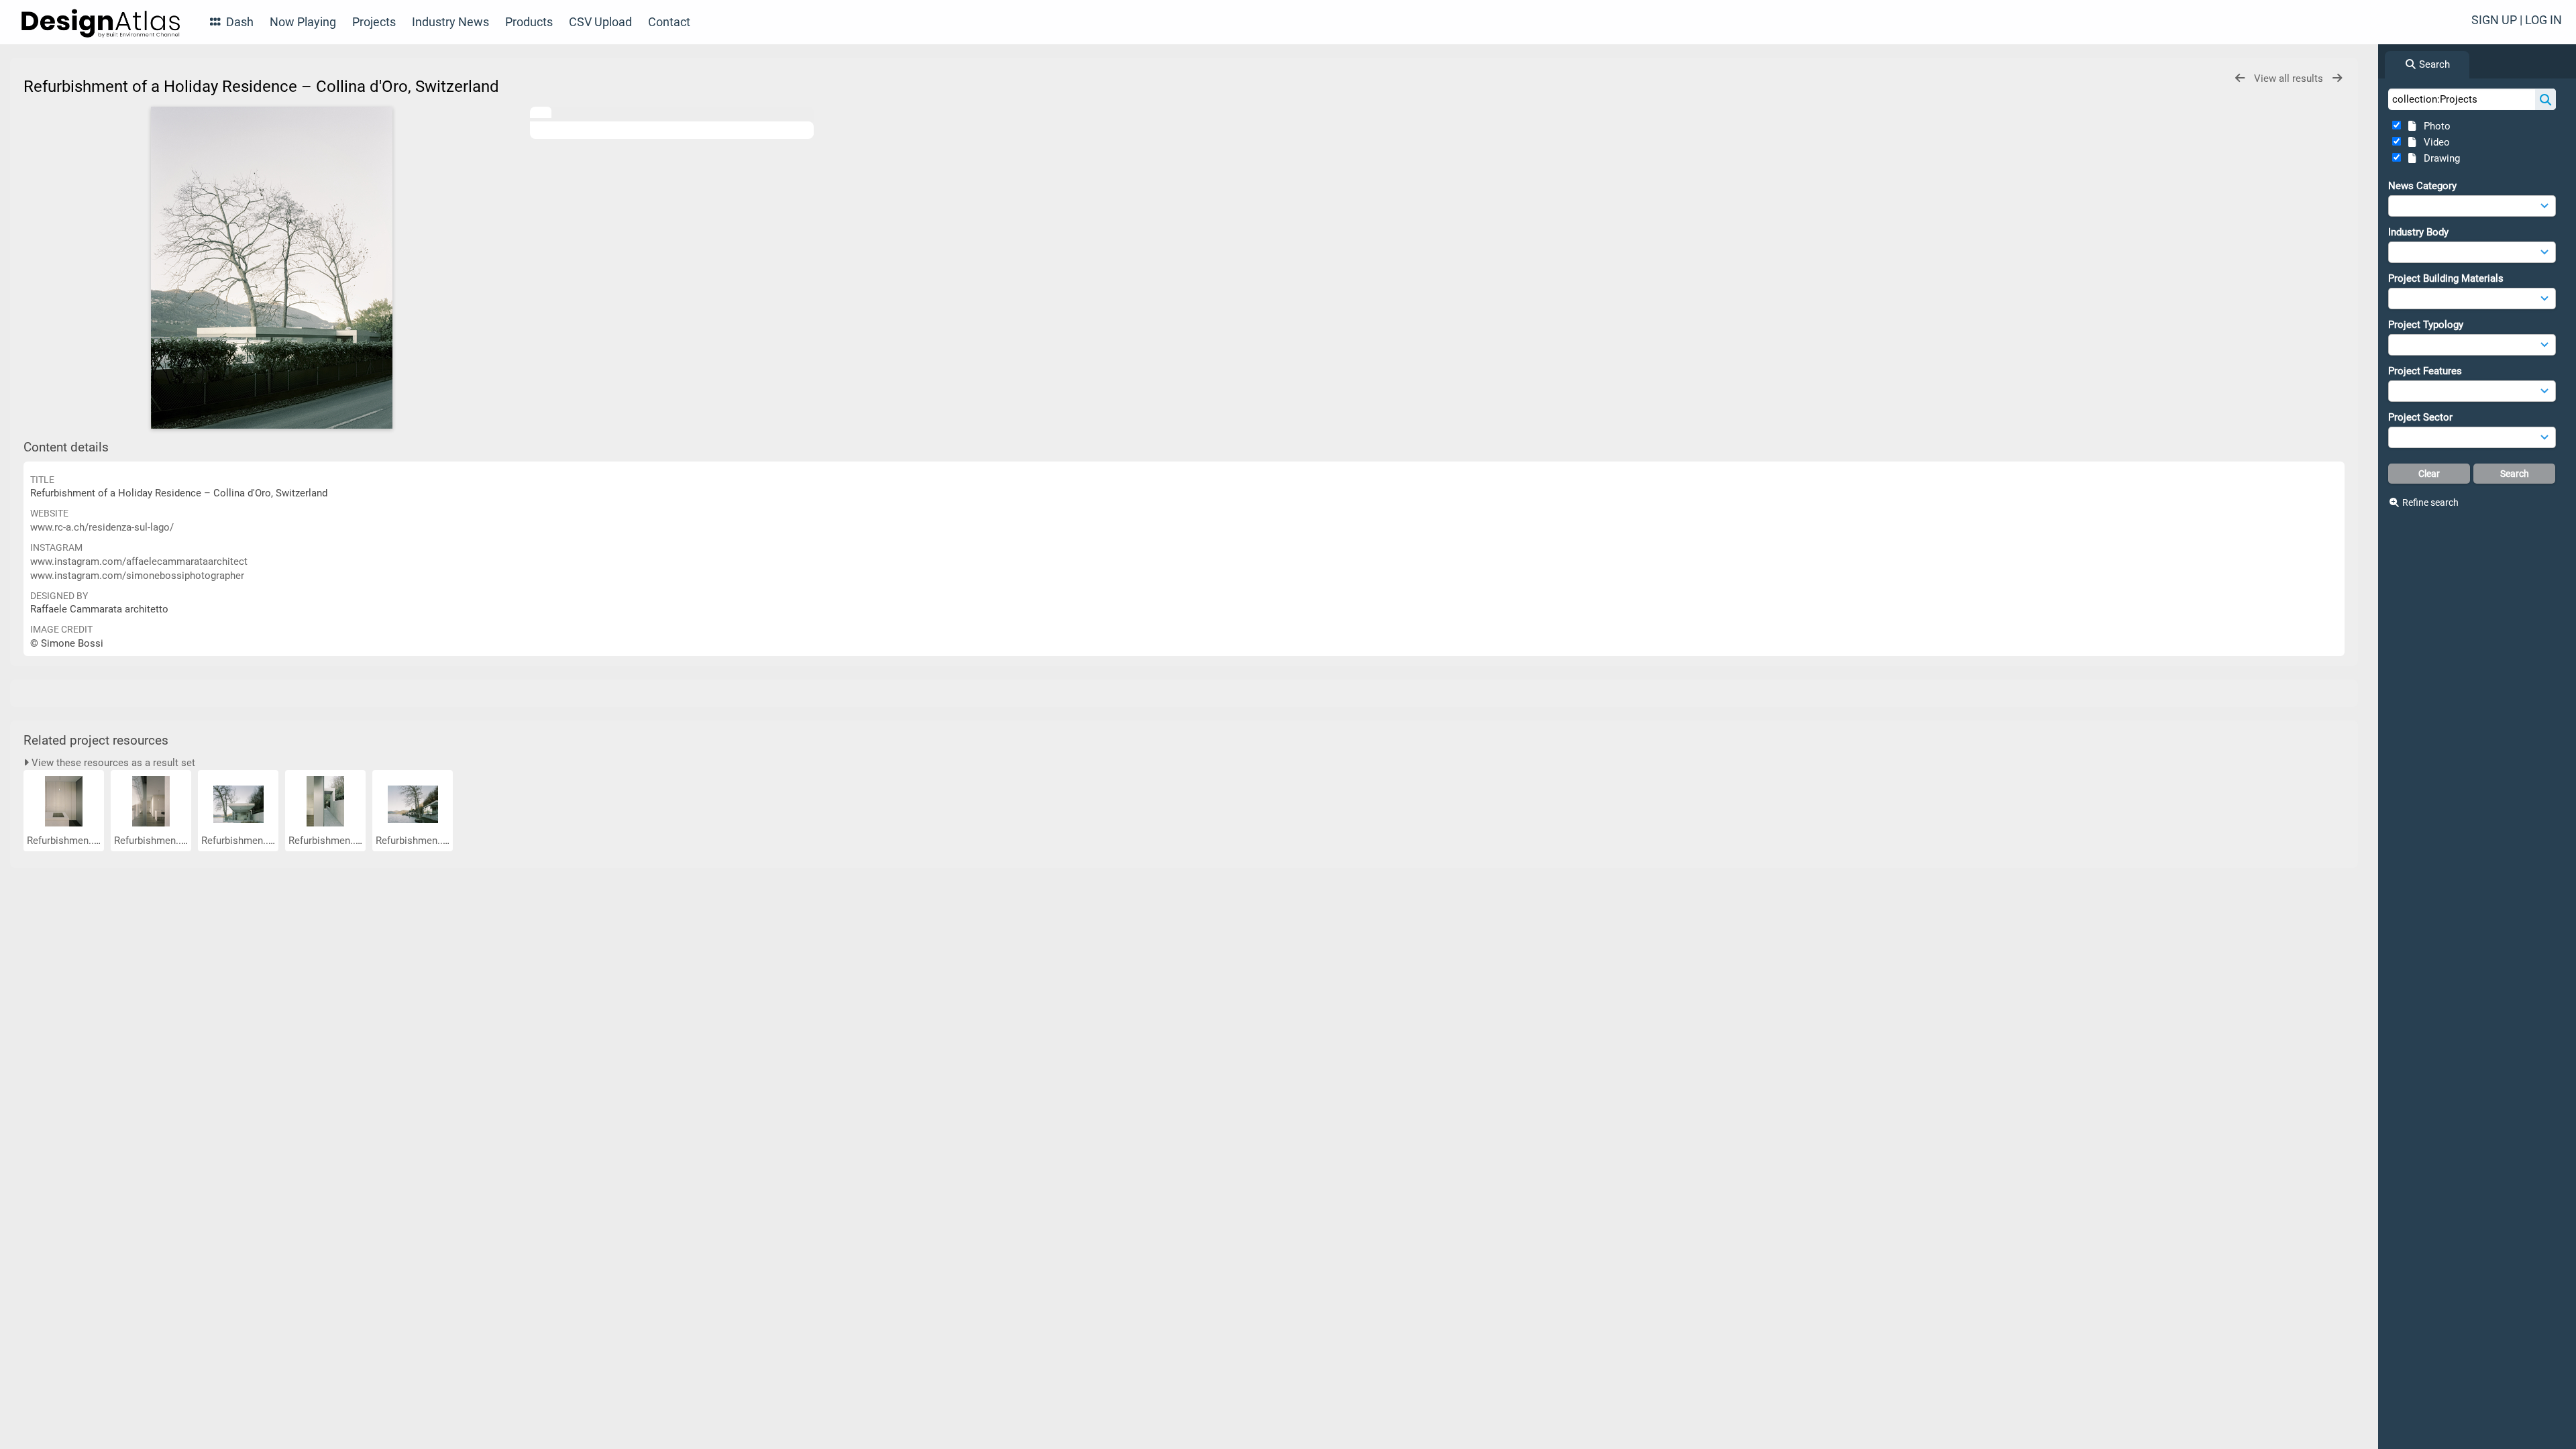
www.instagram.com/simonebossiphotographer (137, 576)
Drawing (2439, 158)
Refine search (2430, 502)
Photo (2434, 126)
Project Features (2425, 371)
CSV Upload (600, 22)
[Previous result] (2240, 78)
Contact (669, 22)
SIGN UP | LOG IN (2517, 20)
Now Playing (303, 22)
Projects (374, 22)
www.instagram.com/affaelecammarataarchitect (139, 561)
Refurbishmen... (63, 841)
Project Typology (2426, 325)
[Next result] (2337, 78)
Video (2434, 142)
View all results (2290, 78)
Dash (238, 22)
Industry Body (2418, 232)
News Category (2422, 186)
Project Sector (2420, 417)
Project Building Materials (2446, 278)
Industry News (450, 22)
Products (529, 22)
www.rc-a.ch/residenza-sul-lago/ (102, 527)
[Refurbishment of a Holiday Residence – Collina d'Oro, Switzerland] (272, 268)
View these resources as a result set (112, 763)
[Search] (2545, 99)
